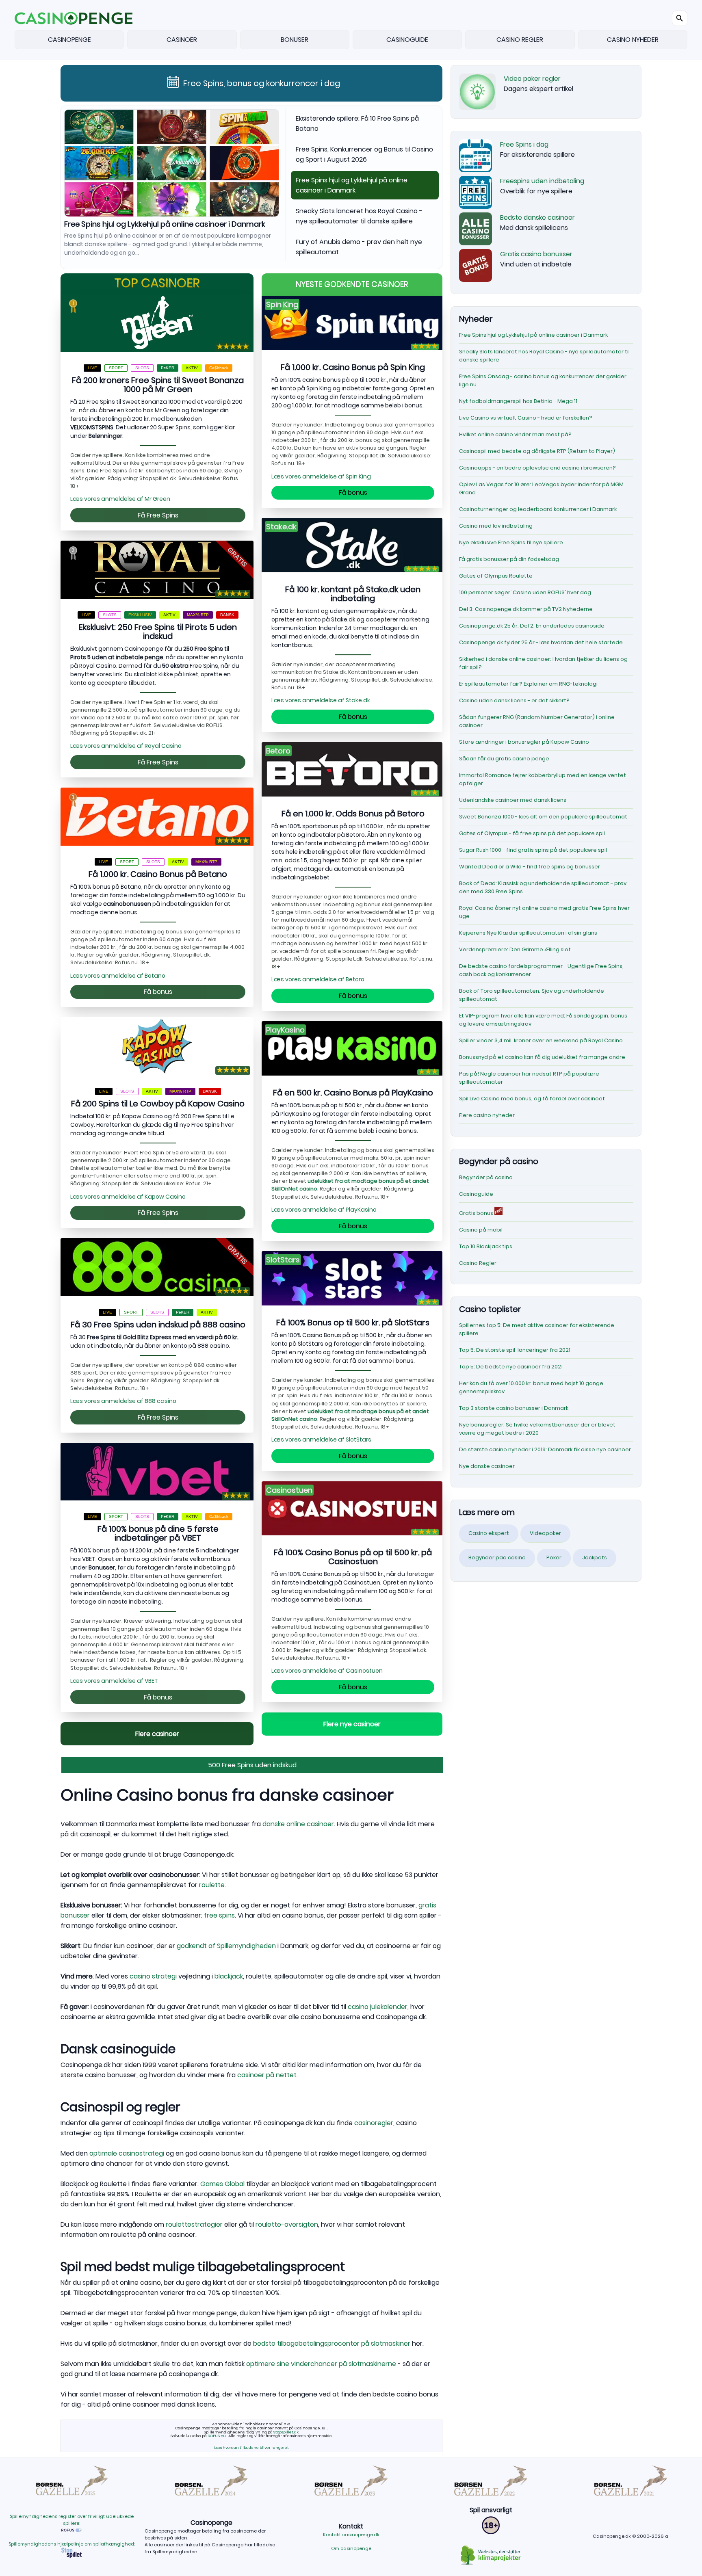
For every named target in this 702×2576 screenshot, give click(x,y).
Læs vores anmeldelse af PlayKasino (324, 1210)
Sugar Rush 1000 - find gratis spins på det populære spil (533, 850)
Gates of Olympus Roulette (496, 576)
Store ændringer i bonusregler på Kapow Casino (524, 742)
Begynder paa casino (497, 1558)
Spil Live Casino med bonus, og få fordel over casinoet (532, 1099)
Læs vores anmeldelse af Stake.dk (321, 700)
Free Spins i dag (524, 144)
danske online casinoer (298, 1824)
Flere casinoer (157, 1734)
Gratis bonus (477, 1213)
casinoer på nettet (267, 2075)
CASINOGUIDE (407, 40)
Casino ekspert (489, 1533)
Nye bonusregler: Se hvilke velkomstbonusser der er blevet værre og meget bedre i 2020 (537, 1429)
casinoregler (374, 2123)
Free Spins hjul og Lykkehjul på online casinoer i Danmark (352, 185)
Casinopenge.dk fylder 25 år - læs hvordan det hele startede (541, 642)
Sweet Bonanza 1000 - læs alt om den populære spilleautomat (543, 817)
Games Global (222, 2184)
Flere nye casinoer (352, 1724)
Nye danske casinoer (487, 1466)
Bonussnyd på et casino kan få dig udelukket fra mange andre (542, 1057)
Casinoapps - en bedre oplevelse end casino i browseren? (537, 468)
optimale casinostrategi (127, 2153)
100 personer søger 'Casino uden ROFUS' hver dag (525, 592)
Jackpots (595, 1558)
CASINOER (182, 40)
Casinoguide (476, 1194)
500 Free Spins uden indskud (252, 1765)
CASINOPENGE (69, 40)
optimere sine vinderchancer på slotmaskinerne (321, 2364)
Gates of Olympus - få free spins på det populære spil (532, 833)
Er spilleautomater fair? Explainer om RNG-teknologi (528, 684)
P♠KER (168, 368)
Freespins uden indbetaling (542, 181)
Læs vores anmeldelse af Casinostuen (327, 1671)
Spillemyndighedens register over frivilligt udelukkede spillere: (72, 2520)
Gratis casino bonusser (536, 254)
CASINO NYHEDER (633, 40)
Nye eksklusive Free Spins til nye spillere (511, 542)
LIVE (92, 368)
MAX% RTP (198, 615)
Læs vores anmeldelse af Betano (118, 976)
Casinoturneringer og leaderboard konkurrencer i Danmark (538, 509)
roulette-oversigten (287, 2224)
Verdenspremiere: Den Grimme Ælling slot (515, 949)
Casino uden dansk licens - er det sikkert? (514, 700)
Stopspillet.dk (286, 2432)
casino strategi (153, 1976)
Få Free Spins (158, 515)
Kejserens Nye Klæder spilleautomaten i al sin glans (528, 933)
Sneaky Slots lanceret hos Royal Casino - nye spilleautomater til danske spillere (145, 228)
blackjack (229, 1976)
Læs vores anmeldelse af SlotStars (321, 1440)
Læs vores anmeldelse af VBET (114, 1681)
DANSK (227, 615)
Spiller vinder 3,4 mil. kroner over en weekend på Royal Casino (541, 1040)
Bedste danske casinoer (537, 218)
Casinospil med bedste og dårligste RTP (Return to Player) (537, 451)
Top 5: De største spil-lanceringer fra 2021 (515, 1350)
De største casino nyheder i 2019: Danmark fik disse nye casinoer (545, 1449)
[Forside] (74, 18)
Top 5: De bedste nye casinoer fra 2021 (511, 1367)
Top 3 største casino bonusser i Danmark (514, 1408)
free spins (219, 1915)
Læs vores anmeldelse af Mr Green (120, 499)
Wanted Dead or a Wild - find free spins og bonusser (530, 867)
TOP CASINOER (157, 283)
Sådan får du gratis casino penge (504, 759)
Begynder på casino (486, 1177)
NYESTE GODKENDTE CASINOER (352, 285)
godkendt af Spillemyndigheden (226, 1946)
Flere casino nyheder (487, 1115)
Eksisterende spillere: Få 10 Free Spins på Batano (357, 123)
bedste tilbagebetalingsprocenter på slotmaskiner (332, 2343)
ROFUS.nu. (217, 2436)
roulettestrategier (194, 2224)
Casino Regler (478, 1263)
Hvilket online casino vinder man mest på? (515, 434)
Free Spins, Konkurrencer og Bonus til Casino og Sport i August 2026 (364, 154)
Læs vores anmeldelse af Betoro (318, 979)
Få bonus (158, 992)
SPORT (116, 368)
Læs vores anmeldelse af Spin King (321, 476)
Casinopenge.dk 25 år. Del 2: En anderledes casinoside (532, 626)
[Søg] (680, 18)
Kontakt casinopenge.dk (351, 2535)
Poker (554, 1558)
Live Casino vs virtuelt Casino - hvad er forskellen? (526, 418)
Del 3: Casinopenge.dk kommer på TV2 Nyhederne (526, 609)
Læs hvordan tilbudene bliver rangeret (251, 2447)
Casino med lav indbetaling (496, 526)
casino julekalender (378, 2007)
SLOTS (142, 368)
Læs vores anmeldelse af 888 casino (123, 1401)
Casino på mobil (481, 1230)
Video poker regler (532, 79)
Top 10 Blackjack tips (486, 1246)
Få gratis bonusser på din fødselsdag (509, 559)
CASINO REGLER (520, 40)
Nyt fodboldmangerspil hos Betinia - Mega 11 (518, 401)
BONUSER (295, 40)
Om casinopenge (351, 2548)
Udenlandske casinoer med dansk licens (513, 800)
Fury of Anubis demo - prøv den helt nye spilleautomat (359, 247)
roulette (212, 1885)
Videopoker (545, 1533)
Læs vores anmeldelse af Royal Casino (126, 746)
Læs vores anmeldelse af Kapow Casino (128, 1197)
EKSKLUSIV (140, 615)
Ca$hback (219, 368)
